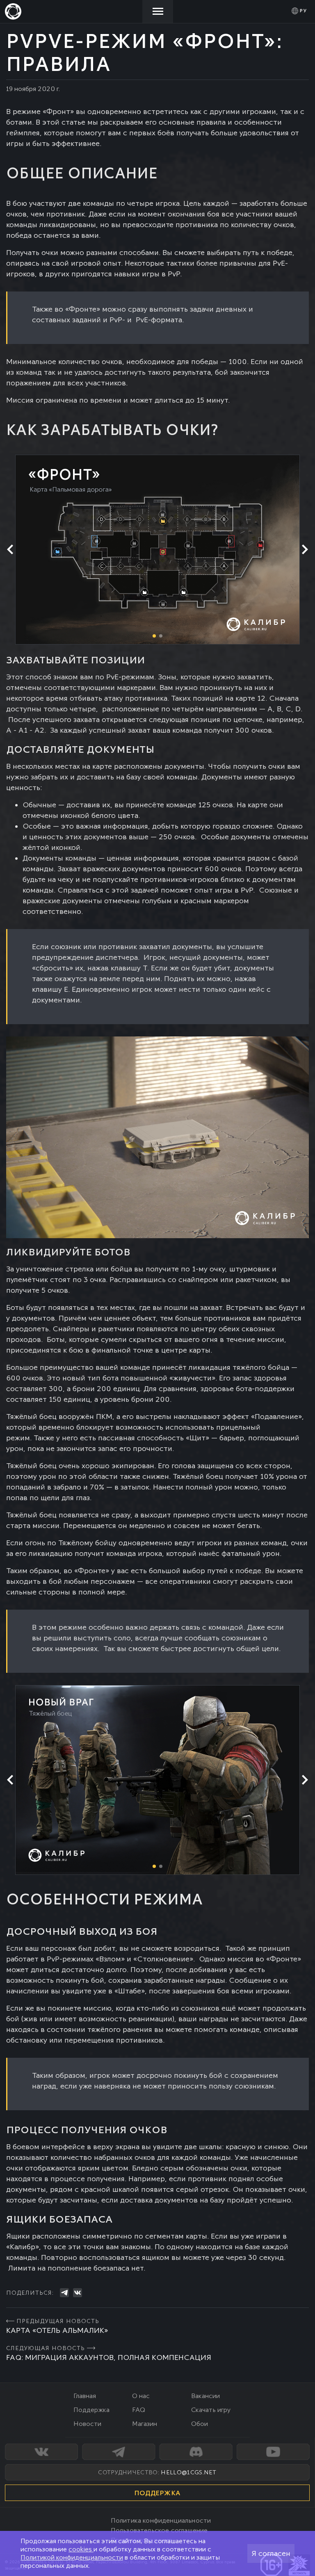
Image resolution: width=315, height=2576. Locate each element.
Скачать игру (211, 2410)
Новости (87, 2424)
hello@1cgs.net (188, 2472)
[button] (305, 549)
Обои (200, 2424)
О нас (141, 2396)
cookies (81, 2549)
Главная (85, 2396)
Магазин (145, 2424)
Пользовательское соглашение (159, 2530)
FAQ (139, 2410)
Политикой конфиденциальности (72, 2557)
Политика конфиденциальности (161, 2520)
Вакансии (205, 2396)
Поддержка (91, 2410)
